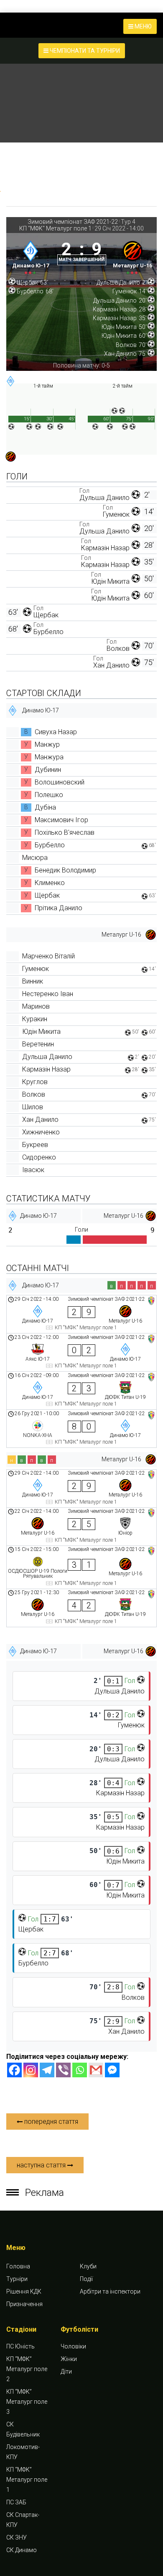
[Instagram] (31, 2070)
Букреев (35, 1145)
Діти (66, 2371)
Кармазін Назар (105, 548)
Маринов (36, 1006)
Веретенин (38, 1044)
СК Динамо (22, 2550)
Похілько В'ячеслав (65, 832)
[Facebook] (14, 2070)
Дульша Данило (104, 498)
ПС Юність (20, 2346)
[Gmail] (96, 2070)
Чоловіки (73, 2346)
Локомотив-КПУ (23, 2452)
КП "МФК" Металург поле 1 (55, 228)
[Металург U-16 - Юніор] (81, 1527)
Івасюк (33, 1170)
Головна (18, 2266)
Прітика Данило (59, 908)
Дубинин (48, 770)
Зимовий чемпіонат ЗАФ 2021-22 (73, 222)
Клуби (88, 2266)
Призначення (24, 2304)
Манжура (49, 757)
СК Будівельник (23, 2429)
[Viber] (63, 2070)
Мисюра (35, 858)
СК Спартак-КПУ (23, 2520)
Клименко (50, 883)
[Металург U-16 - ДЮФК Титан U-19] (81, 1608)
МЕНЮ (143, 26)
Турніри (17, 2279)
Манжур (47, 744)
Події (86, 2279)
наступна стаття (42, 2165)
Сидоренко (39, 1157)
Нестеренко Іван (48, 994)
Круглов (35, 1082)
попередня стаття (50, 2122)
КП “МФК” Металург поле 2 (27, 2369)
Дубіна (45, 807)
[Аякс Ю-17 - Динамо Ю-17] (81, 1352)
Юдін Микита (110, 581)
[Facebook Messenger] (112, 2070)
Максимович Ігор (61, 820)
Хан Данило (111, 665)
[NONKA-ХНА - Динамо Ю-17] (81, 1429)
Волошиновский (60, 782)
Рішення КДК (24, 2291)
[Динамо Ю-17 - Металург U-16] (81, 1314)
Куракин (35, 1019)
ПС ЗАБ (16, 2502)
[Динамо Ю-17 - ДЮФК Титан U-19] (81, 1390)
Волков (118, 649)
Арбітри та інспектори (110, 2291)
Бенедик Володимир (65, 870)
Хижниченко (41, 1132)
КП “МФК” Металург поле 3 (27, 2402)
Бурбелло (48, 632)
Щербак (46, 615)
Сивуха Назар (56, 732)
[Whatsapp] (80, 2070)
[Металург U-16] (133, 256)
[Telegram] (47, 2070)
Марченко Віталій (48, 956)
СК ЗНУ (17, 2537)
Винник (33, 981)
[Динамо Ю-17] (31, 256)
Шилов (33, 1107)
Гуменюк (116, 514)
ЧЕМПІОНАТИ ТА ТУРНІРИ (84, 51)
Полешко (49, 795)
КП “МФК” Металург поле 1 (27, 2480)
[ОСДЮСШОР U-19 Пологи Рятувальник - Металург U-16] (81, 1567)
